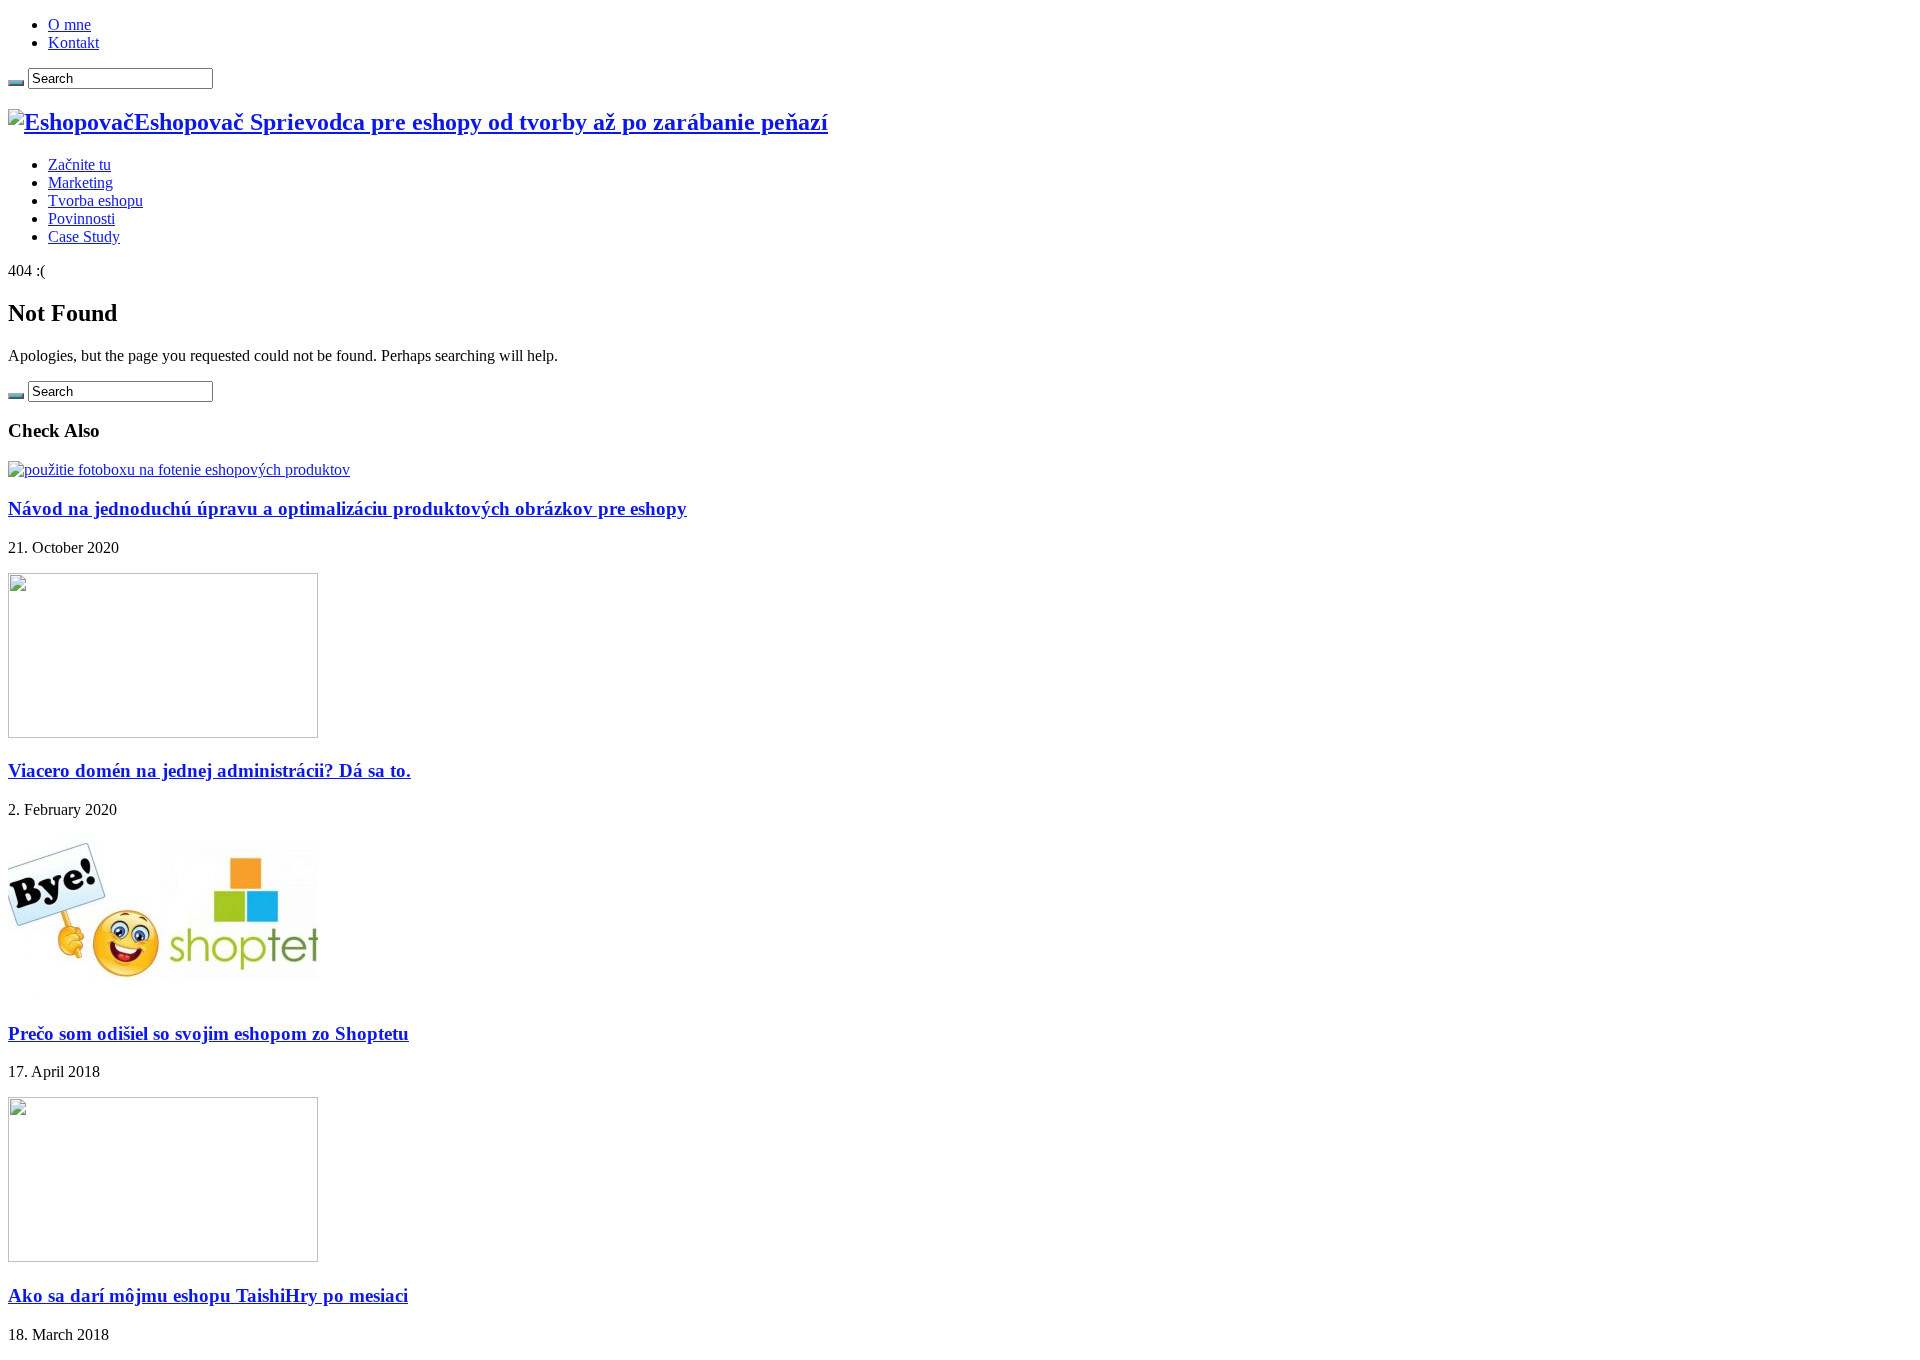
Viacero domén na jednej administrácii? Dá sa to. (209, 770)
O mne (69, 24)
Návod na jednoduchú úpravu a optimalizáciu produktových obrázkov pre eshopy (347, 508)
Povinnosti (81, 218)
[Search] (16, 83)
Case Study (84, 236)
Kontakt (73, 42)
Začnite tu (79, 164)
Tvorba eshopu (95, 200)
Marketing (80, 182)
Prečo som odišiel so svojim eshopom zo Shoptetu (208, 1033)
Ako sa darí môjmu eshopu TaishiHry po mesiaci (208, 1295)
